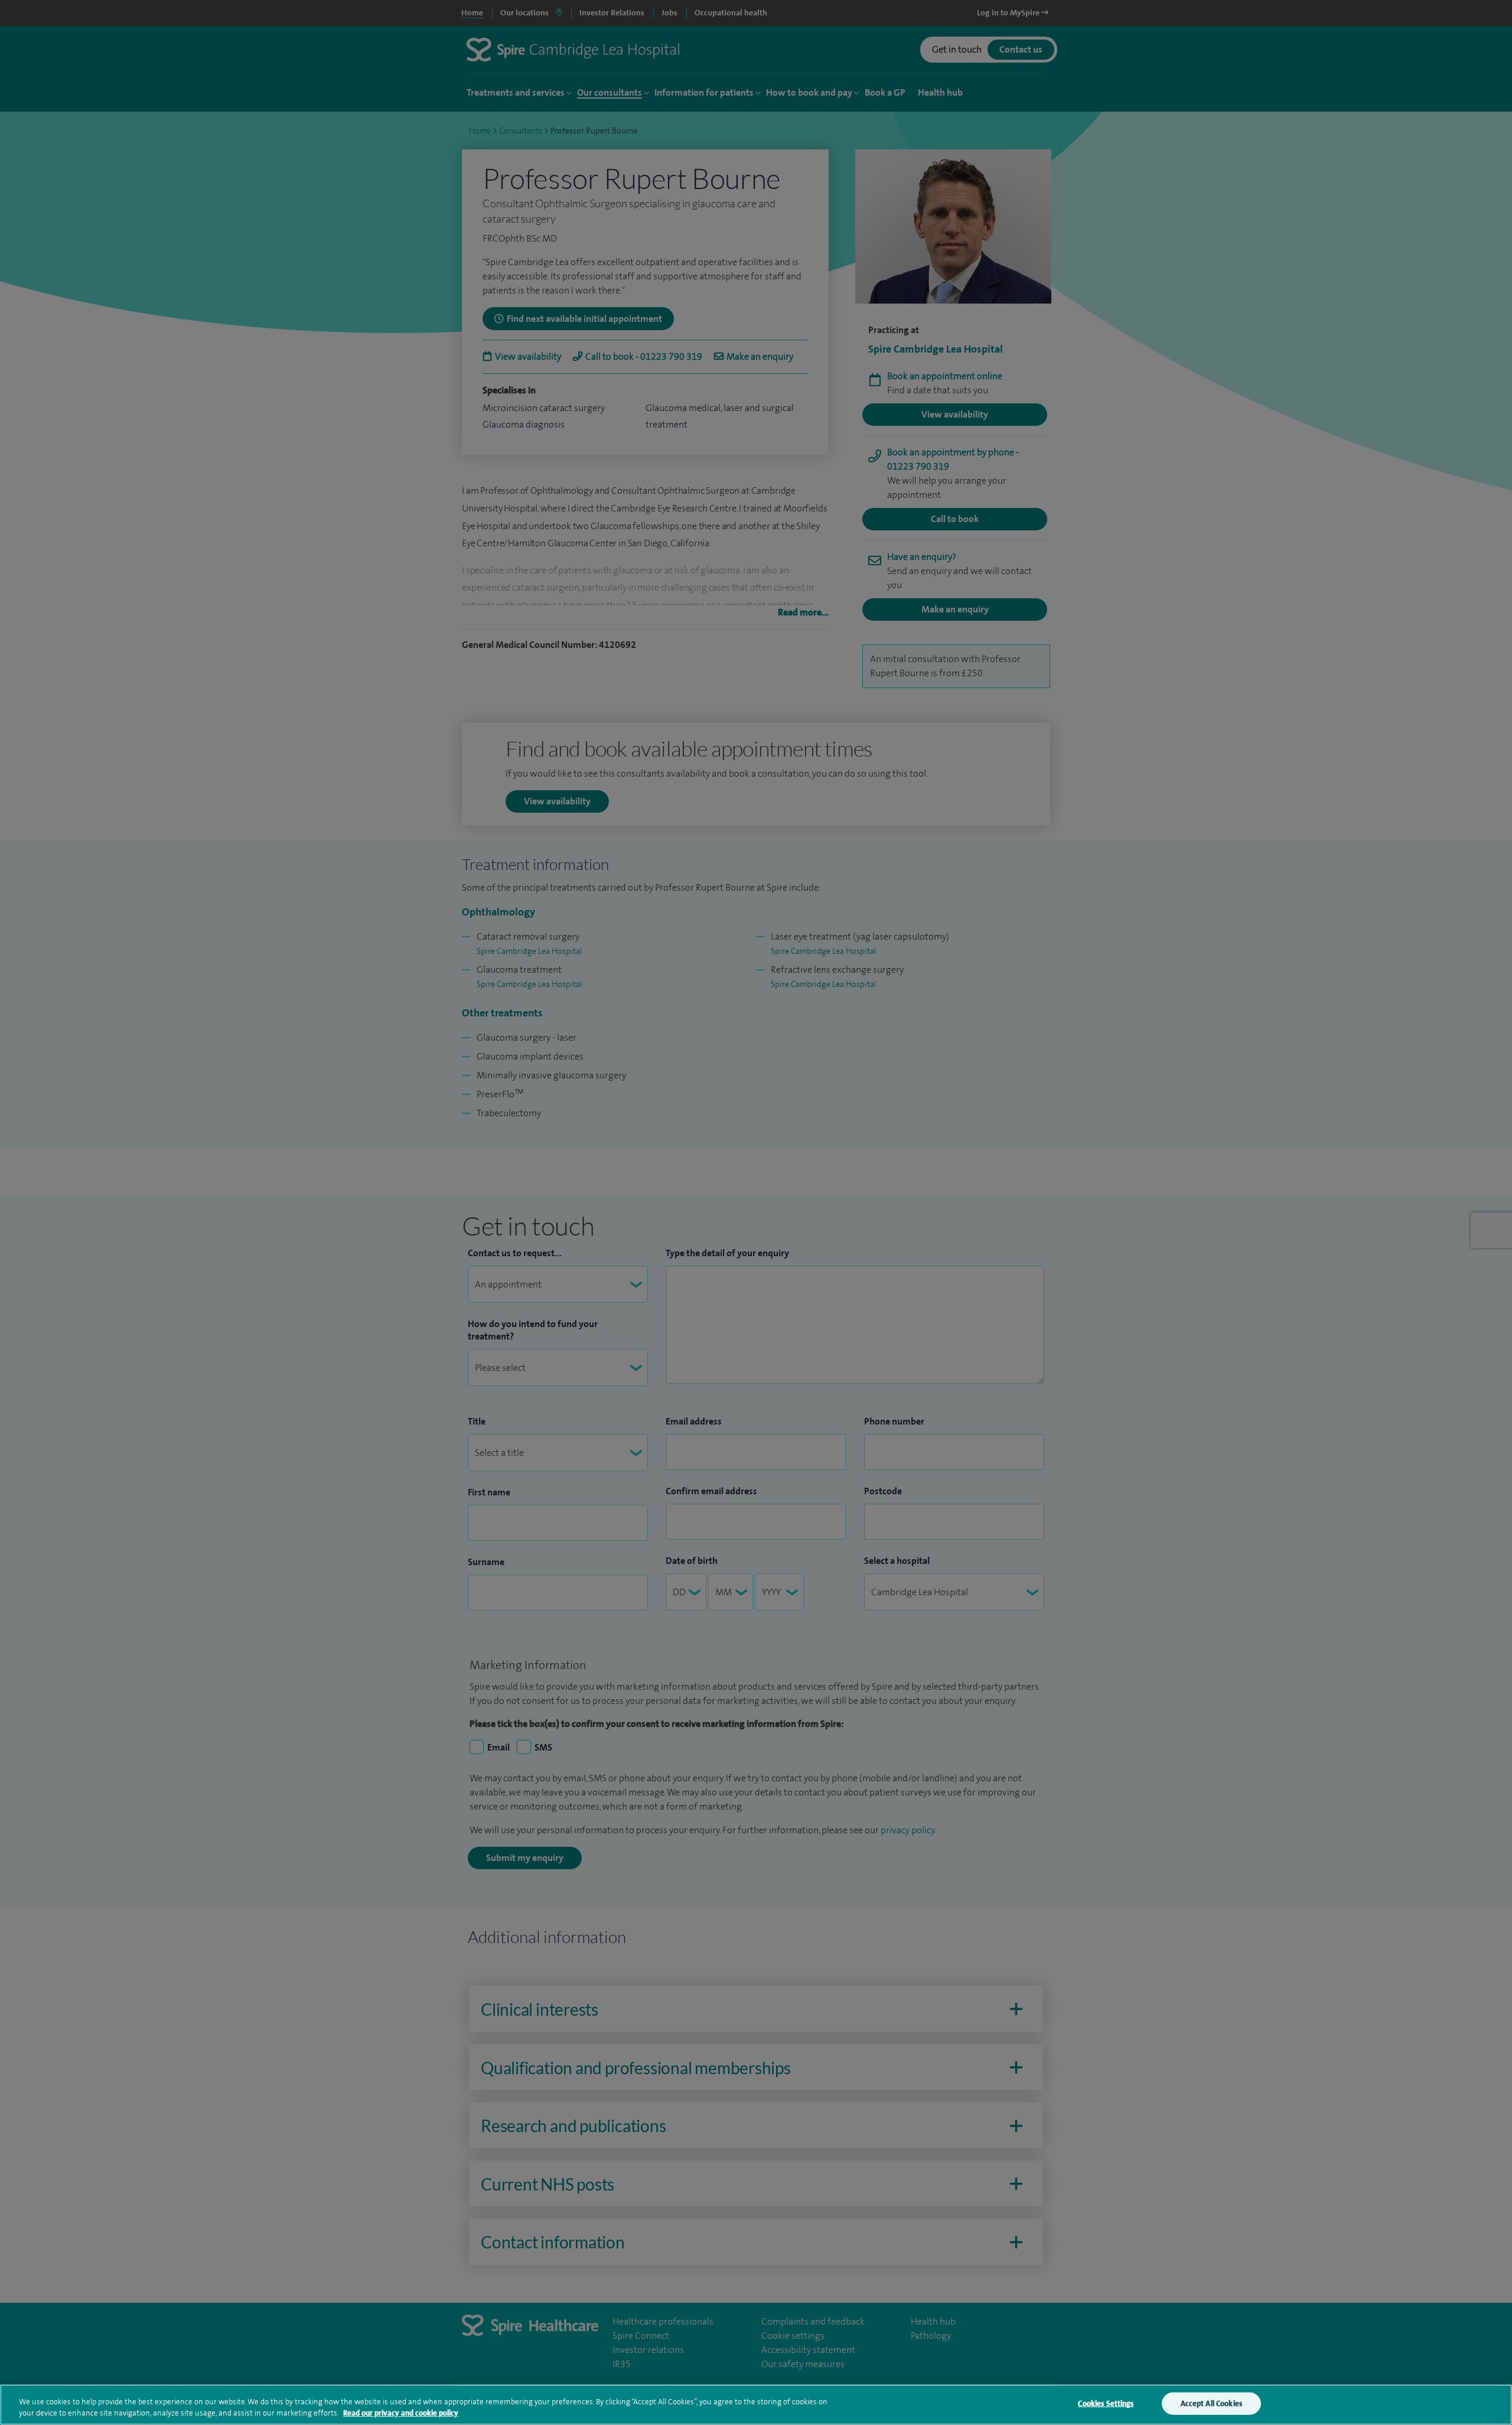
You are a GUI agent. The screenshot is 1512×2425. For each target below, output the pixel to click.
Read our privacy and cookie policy (401, 2413)
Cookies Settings (1106, 2403)
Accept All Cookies (1211, 2403)
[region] (756, 2405)
